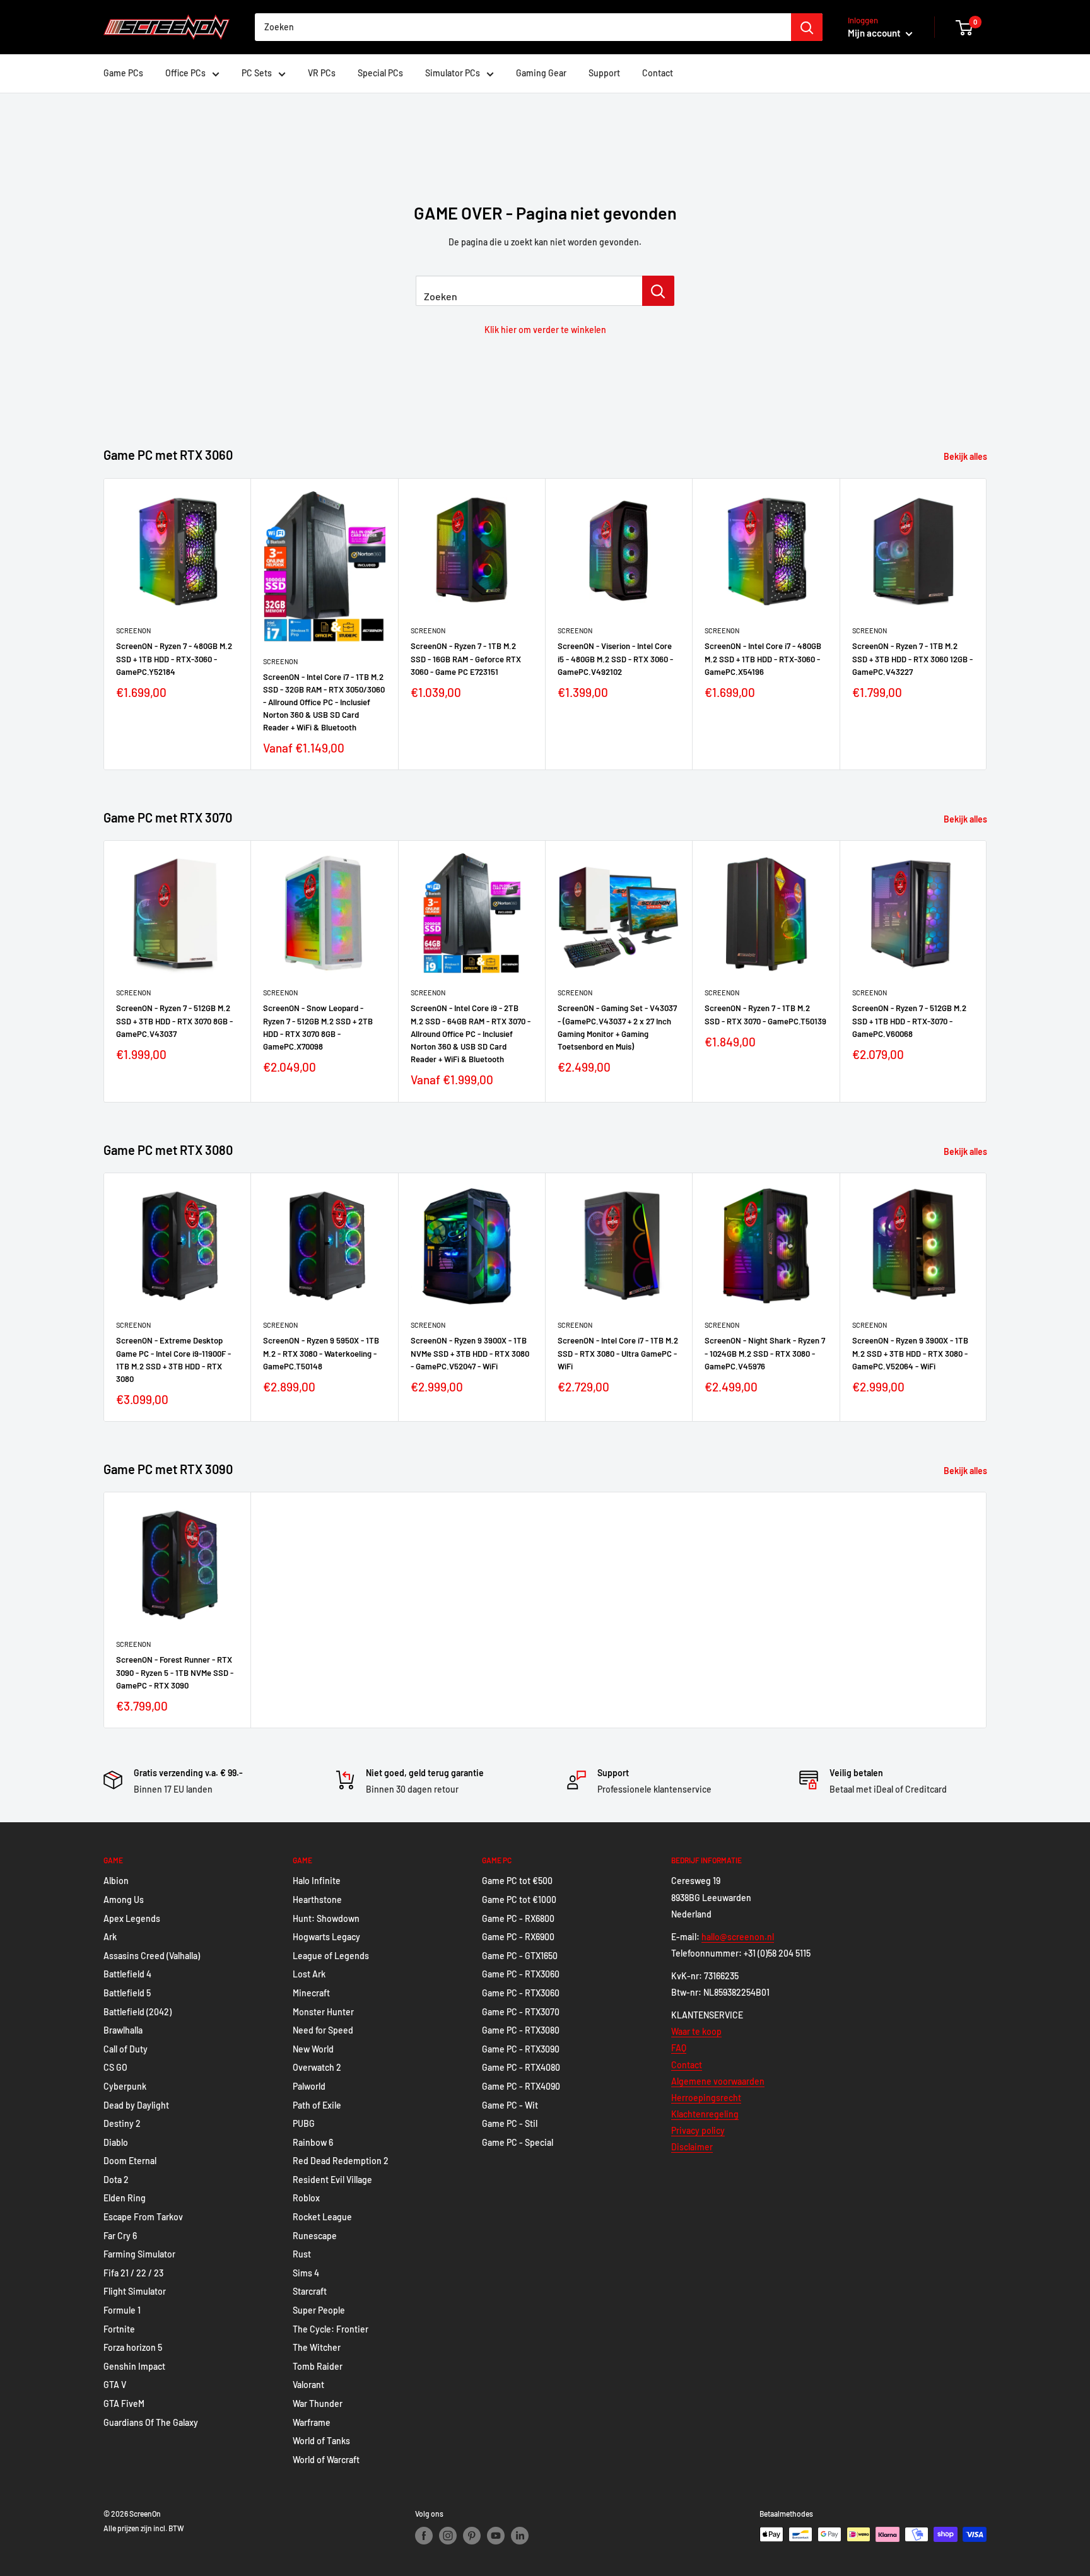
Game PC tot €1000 (519, 1900)
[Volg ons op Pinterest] (472, 2536)
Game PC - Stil (510, 2123)
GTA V (115, 2385)
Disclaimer (692, 2147)
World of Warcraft (326, 2460)
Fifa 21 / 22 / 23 (133, 2273)
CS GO (115, 2067)
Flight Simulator (135, 2291)
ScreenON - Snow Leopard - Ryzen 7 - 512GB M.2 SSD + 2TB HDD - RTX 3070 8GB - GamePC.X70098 (318, 1027)
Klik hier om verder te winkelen (545, 330)
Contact (658, 73)
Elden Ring (125, 2198)
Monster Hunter (323, 2012)
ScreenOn (133, 630)
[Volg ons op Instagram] (448, 2536)
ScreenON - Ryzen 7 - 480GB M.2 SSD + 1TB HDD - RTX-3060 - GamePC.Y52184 (174, 659)
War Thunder (318, 2403)
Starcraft (310, 2291)
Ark (110, 1937)
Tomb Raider (318, 2366)
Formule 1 (122, 2310)
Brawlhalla (123, 2030)
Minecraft (311, 1993)
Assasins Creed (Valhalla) (152, 1956)
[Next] (987, 624)
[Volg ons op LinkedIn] (520, 2536)
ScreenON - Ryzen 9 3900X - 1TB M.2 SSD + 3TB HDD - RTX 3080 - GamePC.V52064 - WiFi (910, 1353)
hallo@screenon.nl (738, 1937)
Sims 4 (306, 2273)
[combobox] (523, 27)
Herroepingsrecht (706, 2098)
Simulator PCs (453, 73)
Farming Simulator (139, 2254)
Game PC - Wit (510, 2105)
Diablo (116, 2142)
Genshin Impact (134, 2366)
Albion (116, 1881)
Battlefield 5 (127, 1993)
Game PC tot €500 (517, 1881)
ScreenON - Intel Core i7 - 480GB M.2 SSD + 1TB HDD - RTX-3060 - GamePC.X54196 (763, 659)
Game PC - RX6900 (518, 1937)
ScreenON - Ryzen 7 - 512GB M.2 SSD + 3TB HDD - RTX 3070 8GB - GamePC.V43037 (174, 1021)
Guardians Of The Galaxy (151, 2422)
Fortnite (119, 2329)
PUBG (304, 2123)
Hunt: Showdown (326, 1918)
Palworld (309, 2086)
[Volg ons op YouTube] (496, 2536)
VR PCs (322, 73)
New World (313, 2049)
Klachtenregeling (705, 2114)
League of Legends (331, 1956)
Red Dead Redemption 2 (341, 2161)
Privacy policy (698, 2130)
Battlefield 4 (127, 1974)
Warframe (312, 2422)
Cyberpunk (125, 2086)
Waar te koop (696, 2031)
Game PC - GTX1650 (520, 1956)
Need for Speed (323, 2030)
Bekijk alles (966, 456)
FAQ (679, 2048)
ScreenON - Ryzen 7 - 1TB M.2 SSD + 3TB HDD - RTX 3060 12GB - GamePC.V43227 (912, 659)
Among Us (124, 1900)
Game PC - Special (518, 2142)
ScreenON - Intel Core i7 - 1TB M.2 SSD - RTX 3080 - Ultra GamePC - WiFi (618, 1353)
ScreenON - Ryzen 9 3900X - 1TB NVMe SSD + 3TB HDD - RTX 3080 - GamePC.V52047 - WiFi (470, 1353)
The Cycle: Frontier (331, 2329)
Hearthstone (317, 1900)
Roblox (306, 2198)
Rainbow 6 (313, 2142)
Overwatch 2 (317, 2067)
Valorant (308, 2385)
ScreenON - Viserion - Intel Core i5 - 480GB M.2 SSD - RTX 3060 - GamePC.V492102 (615, 659)
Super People (319, 2310)
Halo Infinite (317, 1881)
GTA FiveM (124, 2403)
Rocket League (322, 2217)
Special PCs (380, 73)
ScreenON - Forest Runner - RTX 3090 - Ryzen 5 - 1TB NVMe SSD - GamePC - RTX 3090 (175, 1672)
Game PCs (123, 73)
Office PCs (185, 73)
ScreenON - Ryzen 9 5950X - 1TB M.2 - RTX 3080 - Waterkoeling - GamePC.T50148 (321, 1353)
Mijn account (875, 33)
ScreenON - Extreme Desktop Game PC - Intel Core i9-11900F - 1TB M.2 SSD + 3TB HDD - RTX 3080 (173, 1359)
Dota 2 (116, 2180)
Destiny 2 (122, 2123)
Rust (302, 2254)
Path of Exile (317, 2105)
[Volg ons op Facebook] (424, 2536)
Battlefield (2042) (138, 2012)
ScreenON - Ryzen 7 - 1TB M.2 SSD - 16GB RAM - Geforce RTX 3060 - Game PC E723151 (466, 659)
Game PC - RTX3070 (521, 2012)
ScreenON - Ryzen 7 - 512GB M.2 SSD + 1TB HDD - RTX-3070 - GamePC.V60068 (909, 1021)
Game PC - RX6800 (518, 1918)
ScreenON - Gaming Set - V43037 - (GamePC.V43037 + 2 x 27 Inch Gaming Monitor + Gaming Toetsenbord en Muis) (617, 1027)
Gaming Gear (541, 73)
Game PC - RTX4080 (521, 2067)
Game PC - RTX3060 (521, 1974)
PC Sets (257, 73)
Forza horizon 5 (133, 2347)
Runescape (315, 2236)
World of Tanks (321, 2441)
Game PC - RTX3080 (521, 2030)
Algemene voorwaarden (718, 2081)
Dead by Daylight (136, 2105)
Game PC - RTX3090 (521, 2049)
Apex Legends (132, 1918)
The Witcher (317, 2347)
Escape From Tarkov (143, 2217)
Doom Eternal (130, 2161)
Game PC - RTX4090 (521, 2086)
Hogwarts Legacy (326, 1937)
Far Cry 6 (120, 2236)
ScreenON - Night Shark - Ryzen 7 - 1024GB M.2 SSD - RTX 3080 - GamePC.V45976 (765, 1353)
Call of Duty (126, 2049)
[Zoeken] (807, 27)
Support (604, 73)
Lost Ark (309, 1974)
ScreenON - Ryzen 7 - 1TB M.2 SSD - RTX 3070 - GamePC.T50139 (765, 1015)
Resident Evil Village (332, 2180)
